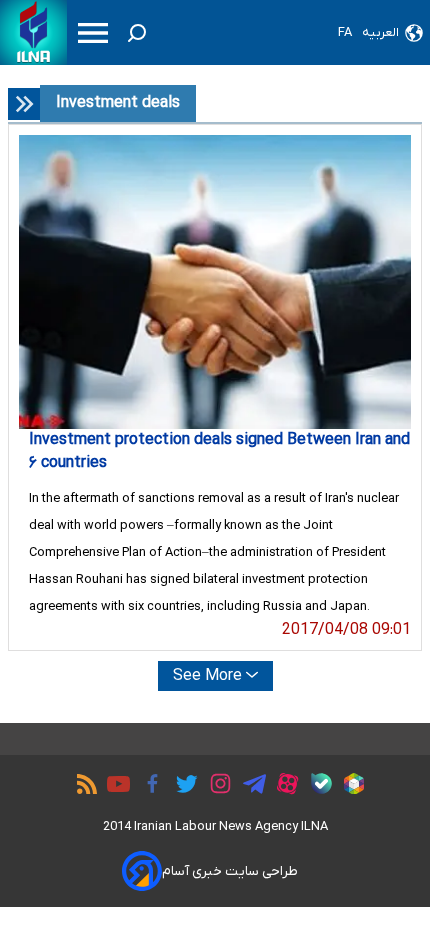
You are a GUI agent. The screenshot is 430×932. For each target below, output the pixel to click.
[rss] (82, 787)
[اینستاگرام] (215, 786)
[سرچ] (137, 33)
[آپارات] (282, 786)
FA (345, 32)
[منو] (93, 33)
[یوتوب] (113, 787)
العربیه (380, 32)
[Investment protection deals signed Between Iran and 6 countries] (215, 282)
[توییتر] (181, 787)
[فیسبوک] (147, 786)
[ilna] (33, 32)
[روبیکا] (349, 787)
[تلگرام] (249, 787)
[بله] (316, 786)
